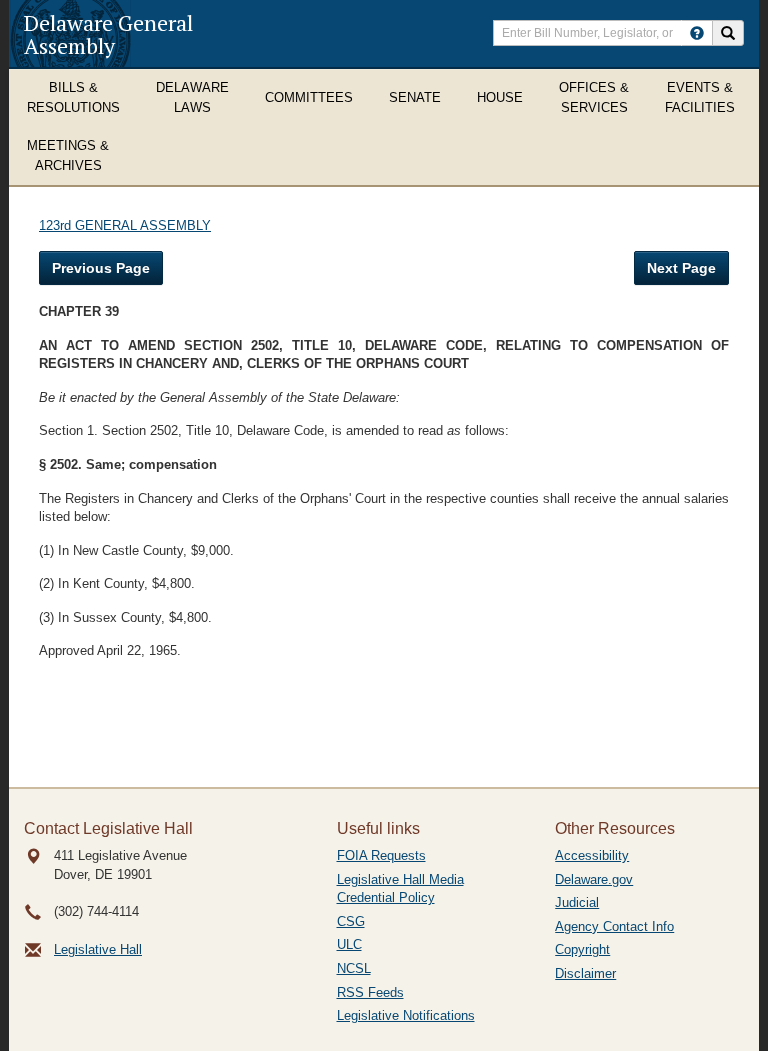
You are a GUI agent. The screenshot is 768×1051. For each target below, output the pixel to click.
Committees (309, 97)
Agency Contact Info (614, 926)
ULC (349, 944)
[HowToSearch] (697, 33)
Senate (415, 97)
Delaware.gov (594, 879)
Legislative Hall (98, 949)
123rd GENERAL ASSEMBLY (125, 225)
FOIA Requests (381, 855)
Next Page (681, 268)
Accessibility (592, 855)
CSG (351, 921)
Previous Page (101, 268)
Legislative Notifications (406, 1015)
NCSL (354, 968)
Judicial (577, 902)
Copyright (582, 949)
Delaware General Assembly (108, 34)
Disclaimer (585, 973)
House (500, 97)
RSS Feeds (370, 992)
